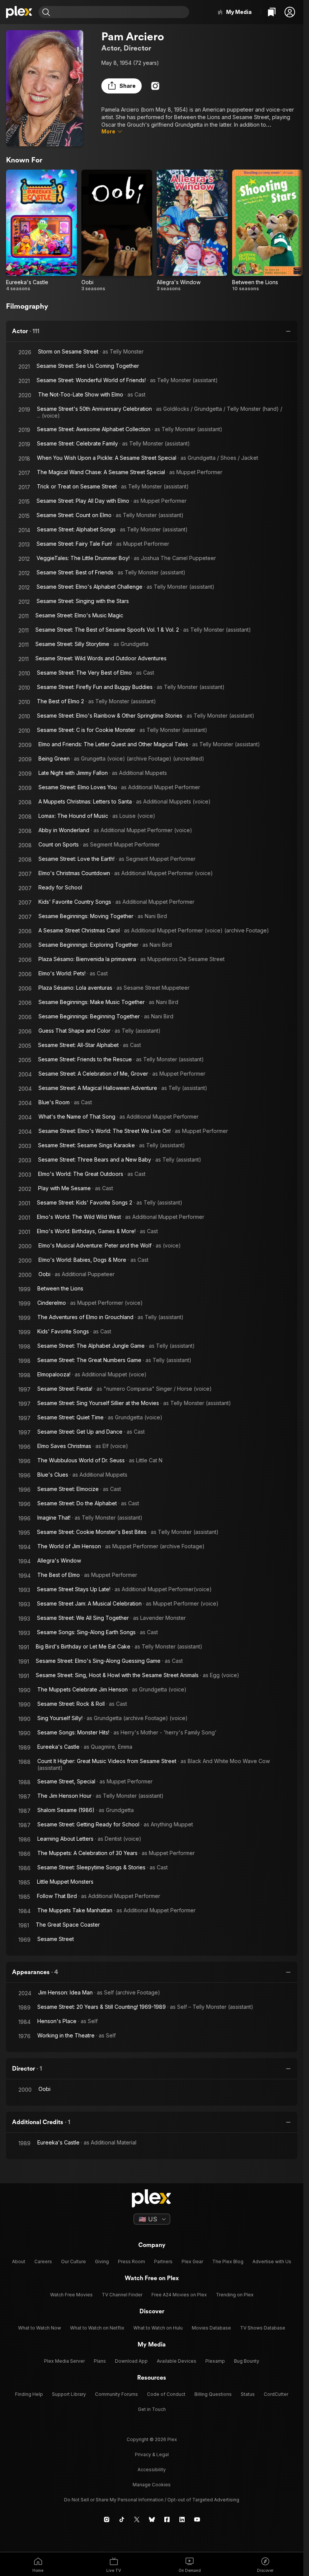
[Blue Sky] (152, 2519)
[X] (137, 2519)
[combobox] (121, 12)
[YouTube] (197, 2519)
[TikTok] (122, 2519)
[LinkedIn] (182, 2519)
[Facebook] (167, 2519)
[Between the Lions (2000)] (268, 231)
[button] (290, 12)
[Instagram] (155, 86)
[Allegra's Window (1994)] (192, 231)
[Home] (19, 12)
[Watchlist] (272, 12)
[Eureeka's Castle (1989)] (41, 231)
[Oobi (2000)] (117, 231)
